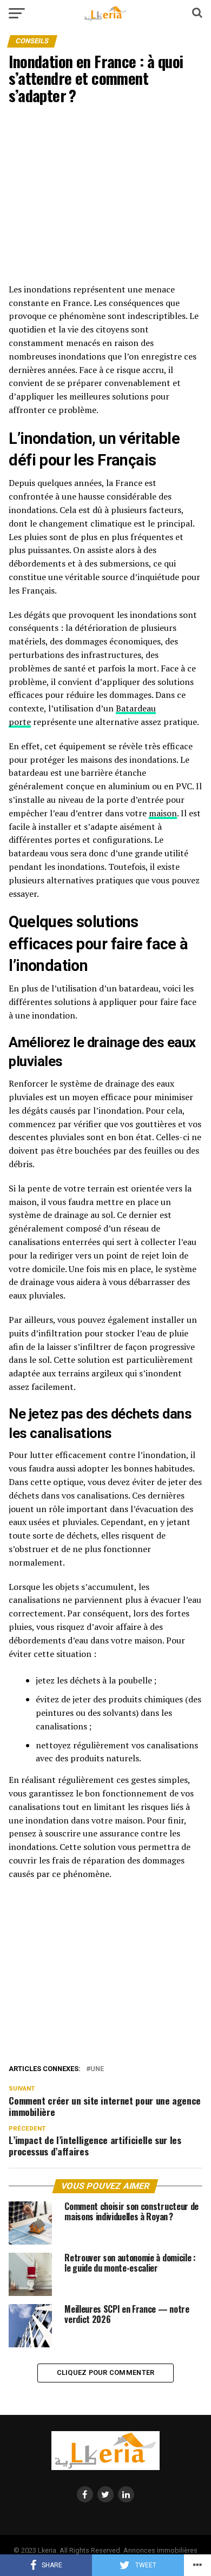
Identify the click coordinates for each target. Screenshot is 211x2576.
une (97, 2069)
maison (163, 813)
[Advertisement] (105, 198)
